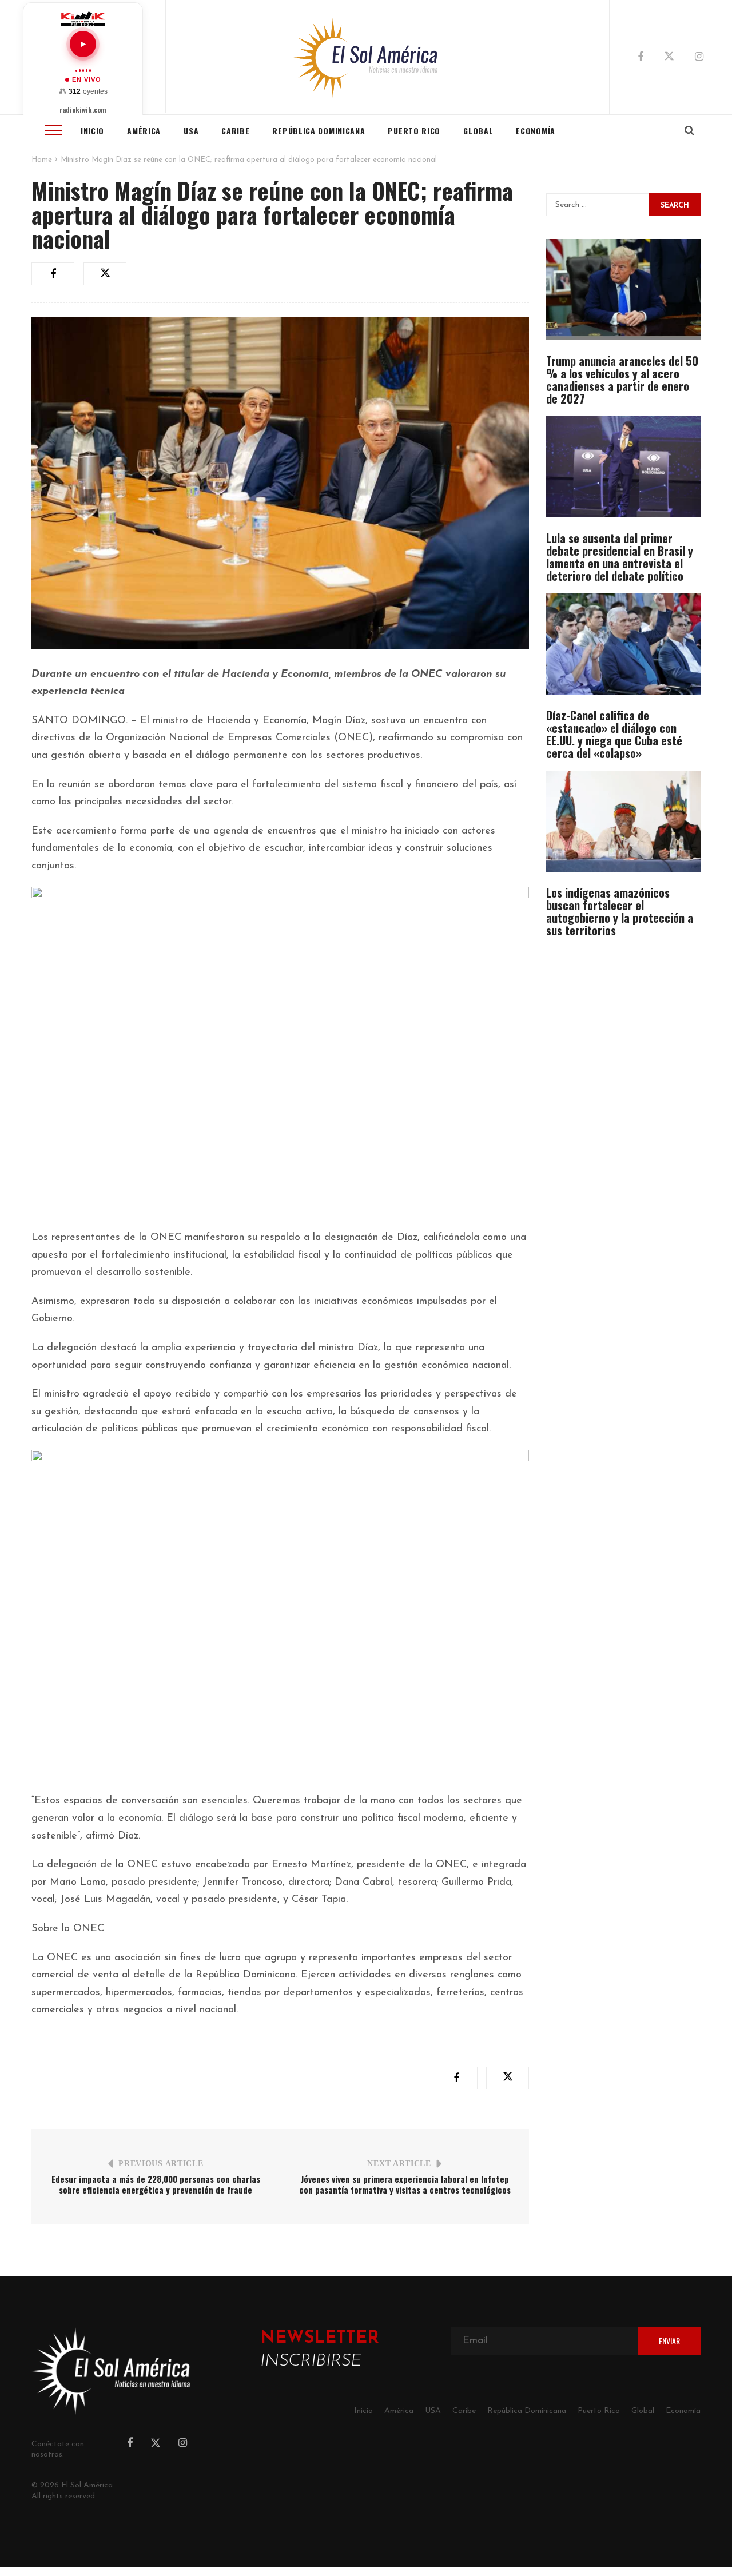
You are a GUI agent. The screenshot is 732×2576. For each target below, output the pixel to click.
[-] (366, 57)
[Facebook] (640, 58)
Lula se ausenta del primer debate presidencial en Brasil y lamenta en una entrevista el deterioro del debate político (620, 557)
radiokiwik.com (83, 110)
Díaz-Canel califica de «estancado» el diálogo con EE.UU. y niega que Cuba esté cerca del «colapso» (614, 734)
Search (675, 206)
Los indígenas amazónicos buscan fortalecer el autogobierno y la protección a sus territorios (620, 911)
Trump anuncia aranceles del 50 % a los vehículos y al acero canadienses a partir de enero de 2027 (622, 380)
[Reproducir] (83, 44)
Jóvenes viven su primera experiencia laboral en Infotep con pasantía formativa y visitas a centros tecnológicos (405, 2184)
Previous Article (161, 2164)
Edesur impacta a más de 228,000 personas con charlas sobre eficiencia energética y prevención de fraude (156, 2184)
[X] (669, 58)
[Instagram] (699, 58)
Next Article (399, 2164)
